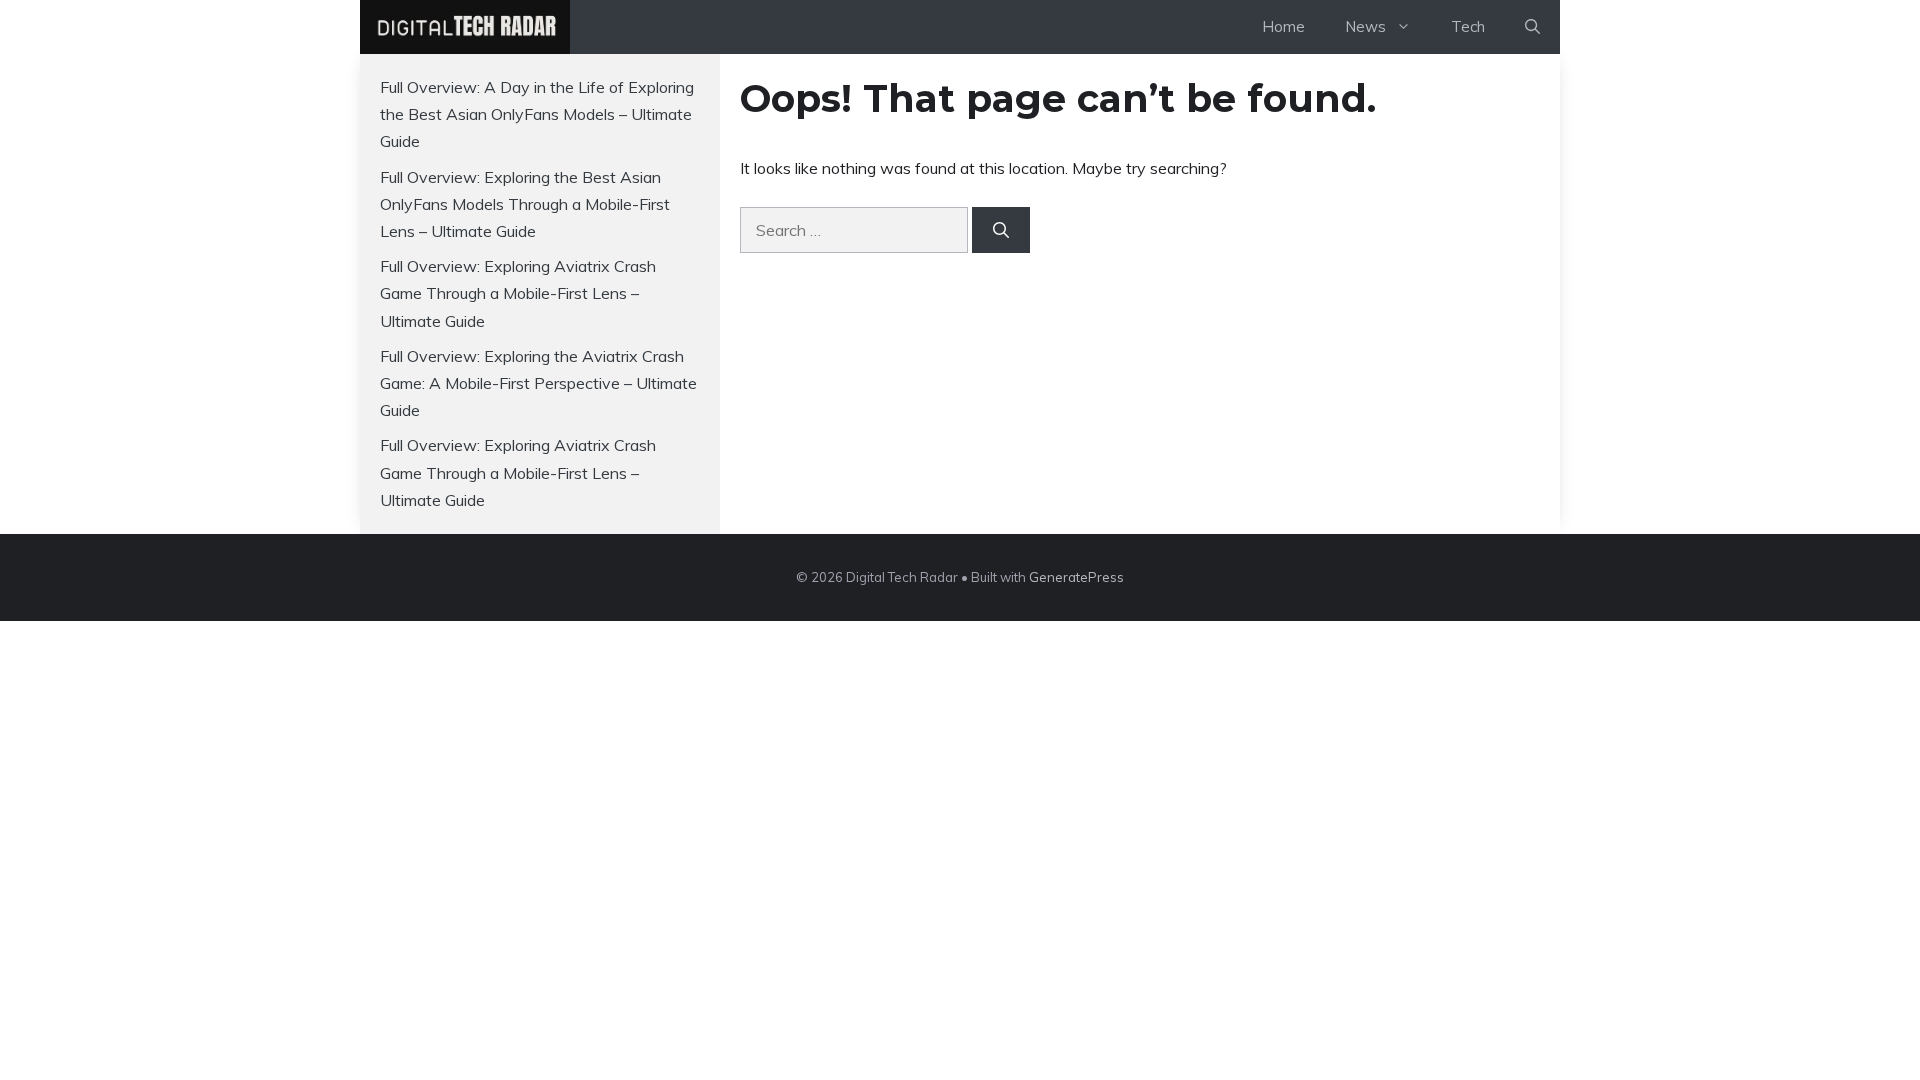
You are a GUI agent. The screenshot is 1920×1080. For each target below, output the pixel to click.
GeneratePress (1076, 577)
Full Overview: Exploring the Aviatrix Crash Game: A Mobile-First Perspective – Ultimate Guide (538, 383)
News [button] (1365, 26)
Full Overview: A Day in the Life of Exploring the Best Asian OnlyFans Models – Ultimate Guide (537, 114)
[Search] (1001, 230)
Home (1283, 26)
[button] (1532, 27)
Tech (1468, 26)
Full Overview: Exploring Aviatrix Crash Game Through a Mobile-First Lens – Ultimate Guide (518, 293)
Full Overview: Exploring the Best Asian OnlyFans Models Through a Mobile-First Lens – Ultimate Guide (525, 204)
